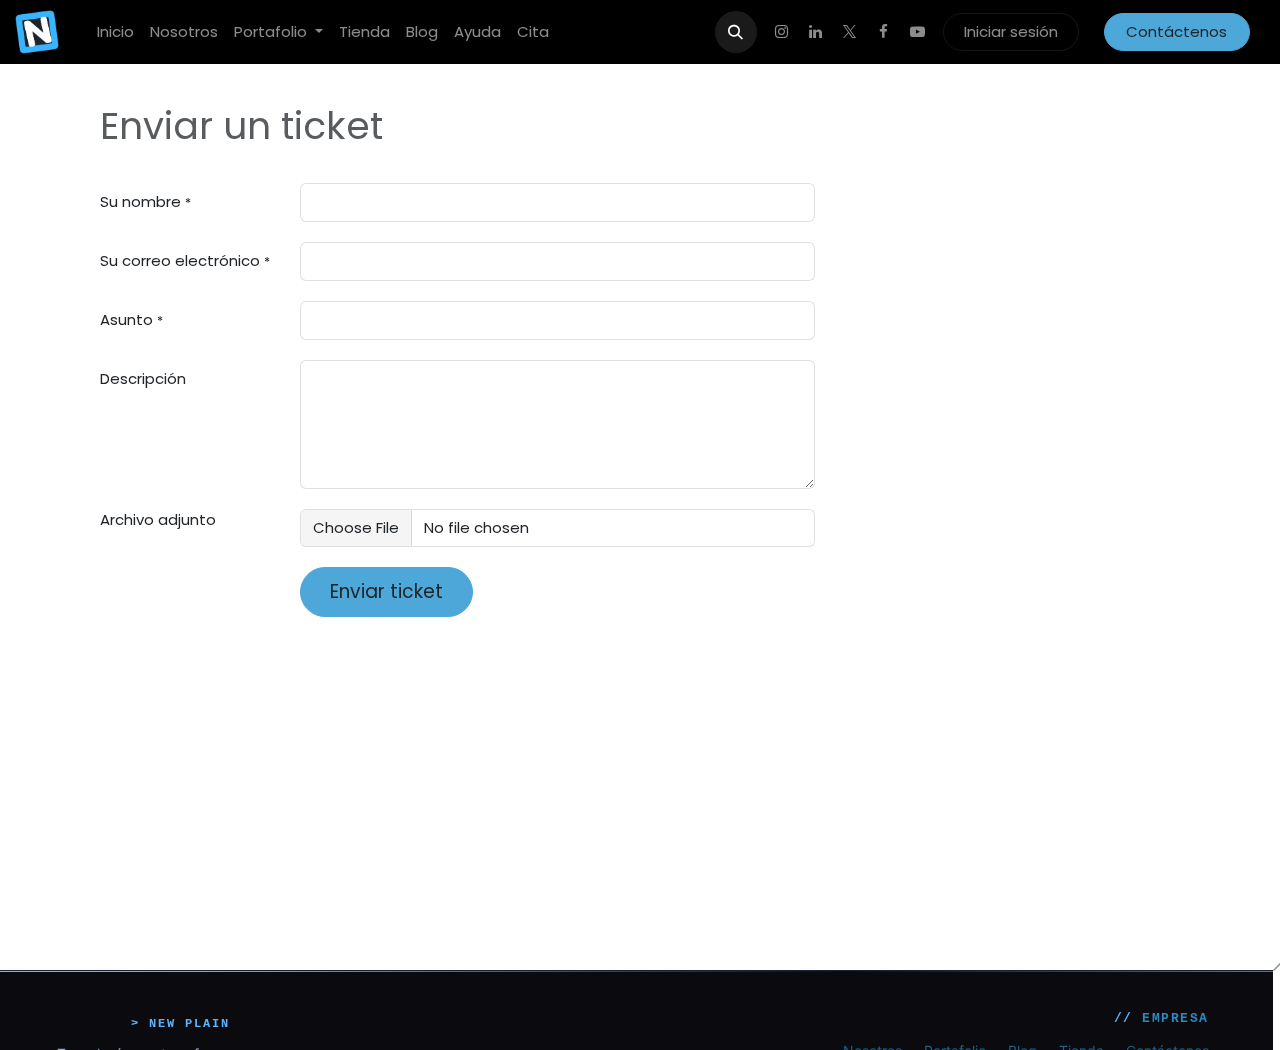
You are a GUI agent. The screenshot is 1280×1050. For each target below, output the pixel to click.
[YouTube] (918, 32)
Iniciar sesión (1011, 31)
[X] (850, 32)
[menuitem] (115, 32)
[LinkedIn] (816, 32)
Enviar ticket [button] (386, 591)
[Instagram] (782, 32)
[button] (736, 32)
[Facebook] (884, 32)
